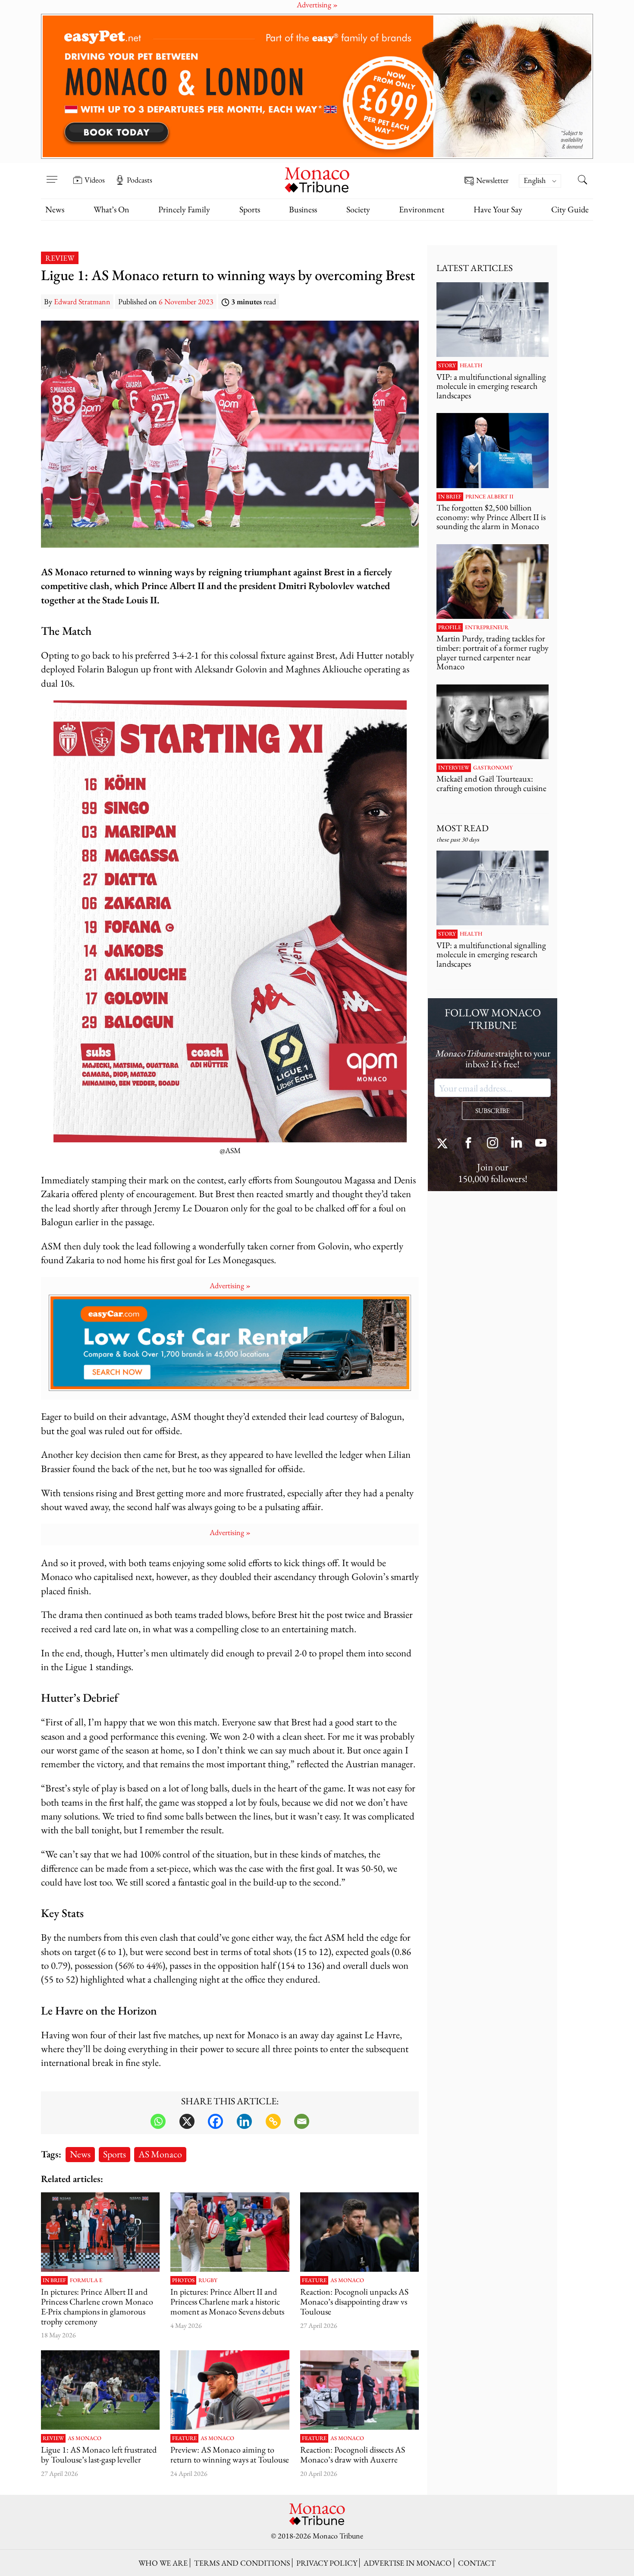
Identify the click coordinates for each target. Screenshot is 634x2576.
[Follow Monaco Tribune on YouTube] (541, 1144)
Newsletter (492, 181)
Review (60, 258)
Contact (477, 2563)
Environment (422, 209)
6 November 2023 (186, 301)
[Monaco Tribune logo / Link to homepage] (317, 179)
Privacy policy (327, 2563)
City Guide (570, 209)
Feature (314, 2280)
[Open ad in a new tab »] (317, 86)
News (55, 209)
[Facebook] (215, 2121)
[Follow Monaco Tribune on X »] (444, 1144)
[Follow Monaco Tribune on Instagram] (493, 1144)
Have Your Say (498, 209)
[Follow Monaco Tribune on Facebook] (468, 1144)
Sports (250, 209)
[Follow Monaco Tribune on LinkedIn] (517, 1144)
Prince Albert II (490, 497)
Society (358, 209)
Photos (183, 2280)
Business (303, 209)
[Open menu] (52, 174)
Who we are (163, 2563)
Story (447, 366)
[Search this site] (582, 181)
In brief (54, 2280)
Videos (95, 180)
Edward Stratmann (82, 301)
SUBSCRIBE (493, 1111)
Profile (450, 627)
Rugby (208, 2280)
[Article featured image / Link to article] (359, 2232)
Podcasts (140, 180)
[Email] (302, 2121)
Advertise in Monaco (408, 2563)
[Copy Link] (273, 2121)
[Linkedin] (244, 2121)
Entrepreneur (487, 627)
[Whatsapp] (158, 2121)
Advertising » (230, 1285)
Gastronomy (493, 768)
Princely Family (184, 209)
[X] (187, 2121)
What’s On (111, 209)
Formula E (86, 2280)
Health (471, 366)
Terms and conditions (242, 2563)
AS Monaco (160, 2154)
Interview (454, 768)
